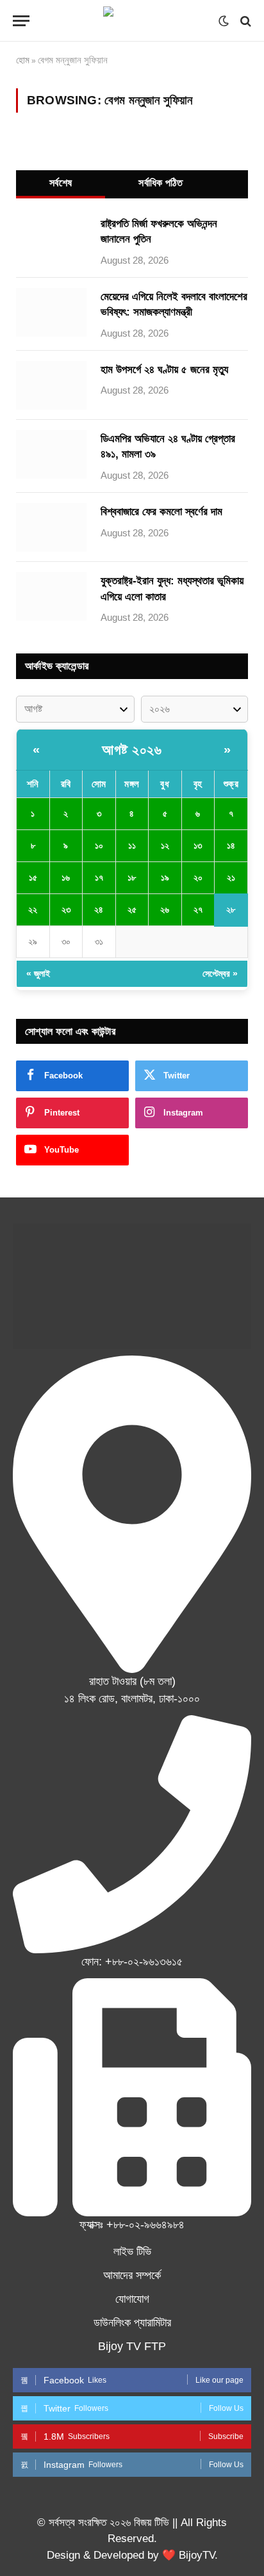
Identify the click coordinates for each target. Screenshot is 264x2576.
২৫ (132, 909)
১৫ (33, 877)
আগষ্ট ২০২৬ (132, 750)
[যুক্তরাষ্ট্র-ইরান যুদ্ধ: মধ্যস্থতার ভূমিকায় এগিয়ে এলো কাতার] (51, 596)
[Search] (244, 21)
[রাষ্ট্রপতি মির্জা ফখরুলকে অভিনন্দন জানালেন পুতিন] (51, 239)
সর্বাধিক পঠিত (161, 183)
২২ (33, 909)
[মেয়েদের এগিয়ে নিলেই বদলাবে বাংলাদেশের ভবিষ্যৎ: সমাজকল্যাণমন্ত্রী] (51, 312)
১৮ (132, 877)
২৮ (231, 909)
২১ (231, 877)
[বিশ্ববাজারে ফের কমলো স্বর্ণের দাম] (51, 527)
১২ (165, 845)
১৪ (231, 845)
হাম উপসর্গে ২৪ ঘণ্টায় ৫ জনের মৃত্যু (164, 370)
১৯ (165, 877)
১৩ (198, 845)
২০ (198, 877)
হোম (23, 60)
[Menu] (21, 21)
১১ (132, 845)
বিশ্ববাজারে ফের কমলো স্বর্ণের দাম (161, 512)
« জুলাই (38, 973)
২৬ (165, 909)
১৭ (99, 877)
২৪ (99, 909)
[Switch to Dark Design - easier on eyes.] (224, 21)
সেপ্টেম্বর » (220, 973)
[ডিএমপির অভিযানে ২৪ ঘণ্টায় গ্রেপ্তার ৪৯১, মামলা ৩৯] (51, 454)
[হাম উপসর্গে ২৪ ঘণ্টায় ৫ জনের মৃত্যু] (51, 385)
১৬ (66, 877)
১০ (99, 845)
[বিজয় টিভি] (132, 21)
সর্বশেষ (61, 183)
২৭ (198, 909)
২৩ (66, 909)
